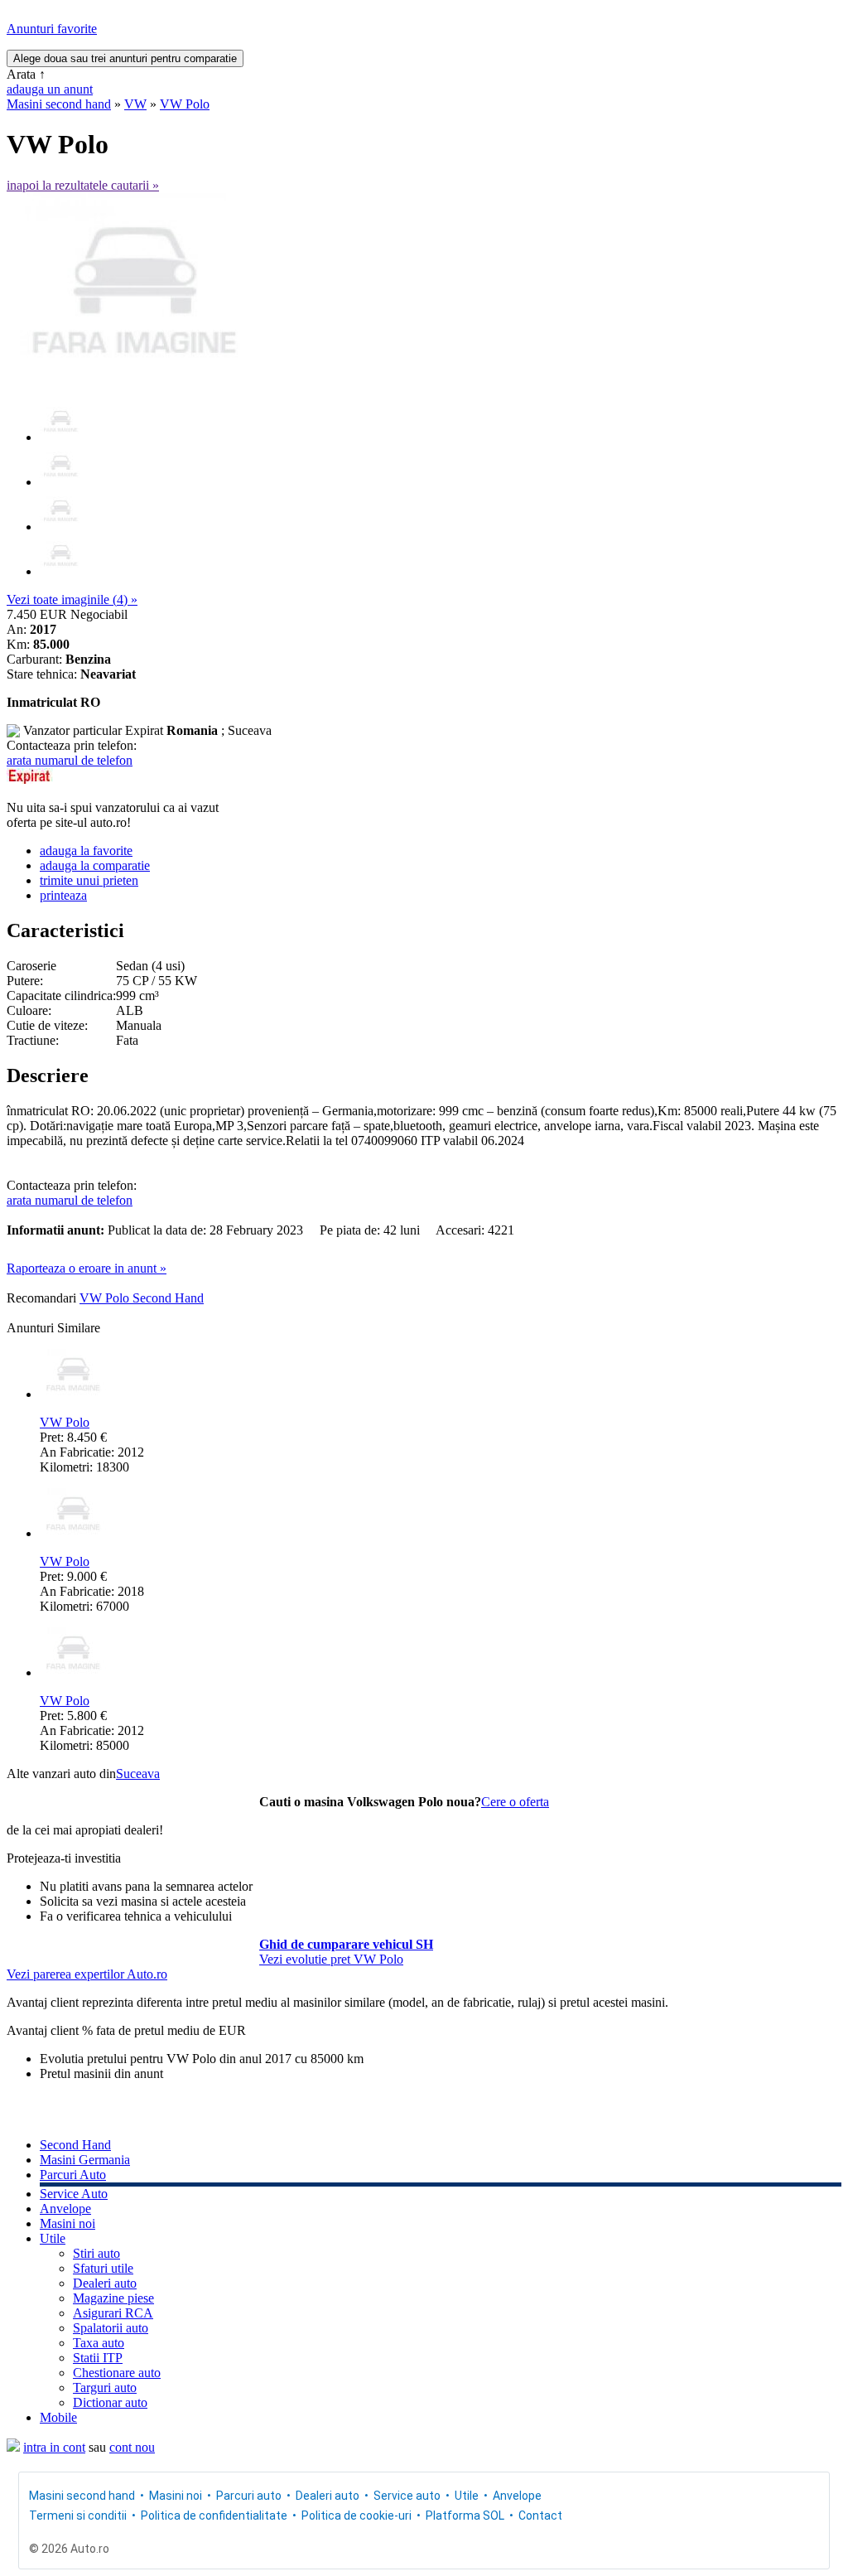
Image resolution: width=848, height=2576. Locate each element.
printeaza (63, 895)
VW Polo (185, 104)
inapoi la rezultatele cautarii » (83, 185)
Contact (540, 2516)
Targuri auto (105, 2388)
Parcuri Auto (73, 2175)
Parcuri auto (249, 2496)
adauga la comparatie (95, 865)
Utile (53, 2238)
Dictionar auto (110, 2402)
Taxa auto (99, 2343)
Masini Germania (85, 2160)
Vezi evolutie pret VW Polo (331, 1959)
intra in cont (54, 2447)
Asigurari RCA (113, 2313)
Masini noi (67, 2223)
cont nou (132, 2447)
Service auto (407, 2496)
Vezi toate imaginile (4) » (72, 599)
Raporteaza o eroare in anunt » (87, 1268)
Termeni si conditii (78, 2516)
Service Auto (74, 2194)
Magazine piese (113, 2298)
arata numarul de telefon (70, 760)
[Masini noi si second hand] (13, 2447)
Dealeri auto (105, 2283)
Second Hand (75, 2145)
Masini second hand (59, 104)
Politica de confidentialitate (214, 2516)
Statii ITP (98, 2358)
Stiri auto (96, 2253)
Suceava (138, 1774)
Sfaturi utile (103, 2268)
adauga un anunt (50, 89)
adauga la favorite (86, 851)
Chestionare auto (117, 2373)
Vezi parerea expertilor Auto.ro (87, 1974)
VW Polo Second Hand (142, 1298)
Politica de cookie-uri (357, 2516)
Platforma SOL (465, 2516)
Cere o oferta (515, 1802)
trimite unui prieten (89, 880)
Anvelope (65, 2209)
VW (135, 104)
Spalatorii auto (111, 2328)
